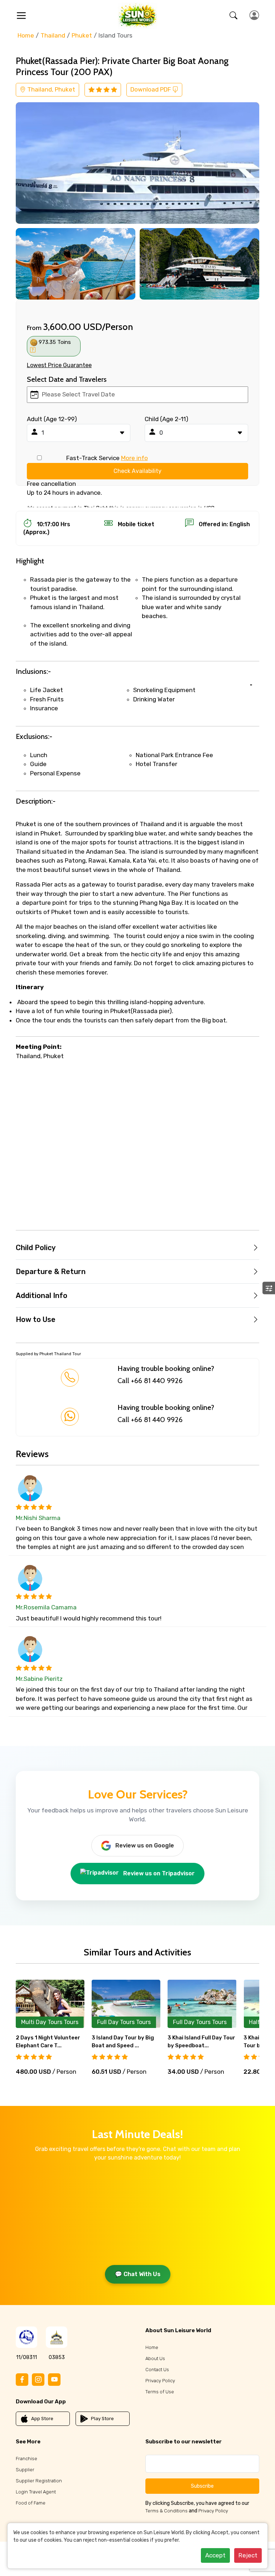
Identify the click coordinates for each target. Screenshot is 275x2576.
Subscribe (202, 2486)
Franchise (26, 2459)
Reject (248, 2555)
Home (26, 35)
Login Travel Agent (36, 2492)
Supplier (25, 2470)
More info (134, 458)
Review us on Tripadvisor (159, 1873)
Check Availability (137, 471)
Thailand (53, 35)
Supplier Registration (39, 2481)
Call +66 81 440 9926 (150, 1381)
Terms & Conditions (167, 2511)
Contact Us (157, 2370)
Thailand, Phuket (50, 89)
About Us (155, 2358)
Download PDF (151, 89)
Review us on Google (145, 1845)
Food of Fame (31, 2503)
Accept (215, 2555)
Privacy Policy (160, 2381)
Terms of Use (160, 2392)
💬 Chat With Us (138, 2274)
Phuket (82, 35)
